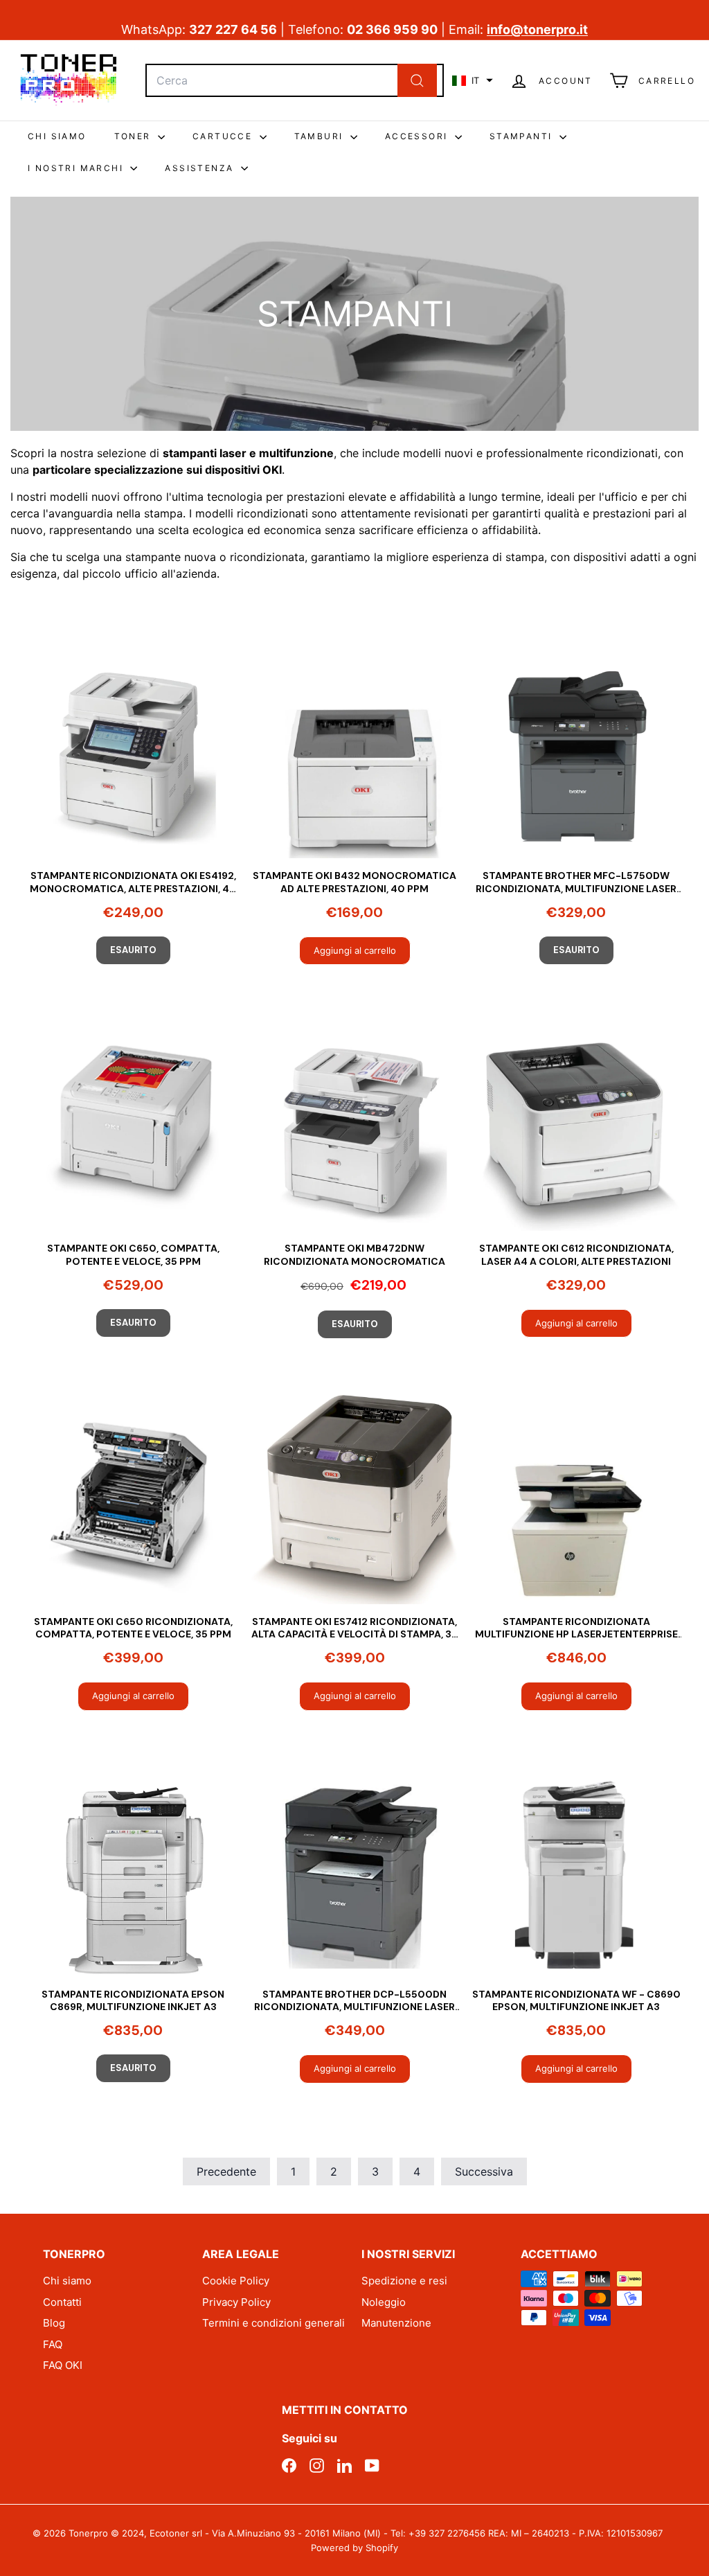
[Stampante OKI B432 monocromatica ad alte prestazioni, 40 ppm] (354, 753)
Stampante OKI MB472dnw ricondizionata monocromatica (354, 1254)
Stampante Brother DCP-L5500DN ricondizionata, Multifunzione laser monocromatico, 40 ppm (354, 2000)
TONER (134, 136)
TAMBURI (321, 136)
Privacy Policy (236, 2302)
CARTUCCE (224, 136)
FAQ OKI (63, 2365)
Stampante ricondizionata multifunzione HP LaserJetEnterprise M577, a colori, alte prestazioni (576, 1628)
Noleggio (384, 2302)
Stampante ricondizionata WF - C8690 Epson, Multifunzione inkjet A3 (576, 2000)
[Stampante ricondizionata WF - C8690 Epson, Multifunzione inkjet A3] (576, 1872)
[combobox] (295, 80)
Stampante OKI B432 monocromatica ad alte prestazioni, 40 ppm (354, 882)
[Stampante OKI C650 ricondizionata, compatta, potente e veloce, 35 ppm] (133, 1499)
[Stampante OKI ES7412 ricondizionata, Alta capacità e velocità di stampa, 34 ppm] (354, 1499)
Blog (54, 2323)
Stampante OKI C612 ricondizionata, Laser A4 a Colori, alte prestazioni (576, 1254)
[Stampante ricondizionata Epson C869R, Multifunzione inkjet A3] (133, 1872)
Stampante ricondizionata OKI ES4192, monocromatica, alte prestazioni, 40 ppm (133, 882)
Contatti (62, 2302)
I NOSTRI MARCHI (77, 168)
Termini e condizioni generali (273, 2323)
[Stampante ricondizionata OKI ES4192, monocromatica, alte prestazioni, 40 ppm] (133, 753)
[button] (473, 80)
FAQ (53, 2344)
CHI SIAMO (57, 136)
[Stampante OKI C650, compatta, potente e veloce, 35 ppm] (133, 1126)
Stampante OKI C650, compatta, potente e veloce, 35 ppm (133, 1254)
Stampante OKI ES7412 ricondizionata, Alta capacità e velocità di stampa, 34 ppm (355, 1628)
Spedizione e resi (404, 2281)
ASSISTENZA (201, 168)
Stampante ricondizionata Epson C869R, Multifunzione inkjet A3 (133, 2000)
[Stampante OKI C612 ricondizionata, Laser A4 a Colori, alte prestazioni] (576, 1126)
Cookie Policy (236, 2281)
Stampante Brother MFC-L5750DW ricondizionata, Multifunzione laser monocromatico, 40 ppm (576, 882)
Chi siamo (67, 2281)
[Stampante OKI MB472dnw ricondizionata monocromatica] (354, 1126)
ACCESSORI (418, 136)
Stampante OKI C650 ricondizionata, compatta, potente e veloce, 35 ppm (133, 1628)
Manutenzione (396, 2323)
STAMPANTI (523, 136)
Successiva (484, 2171)
